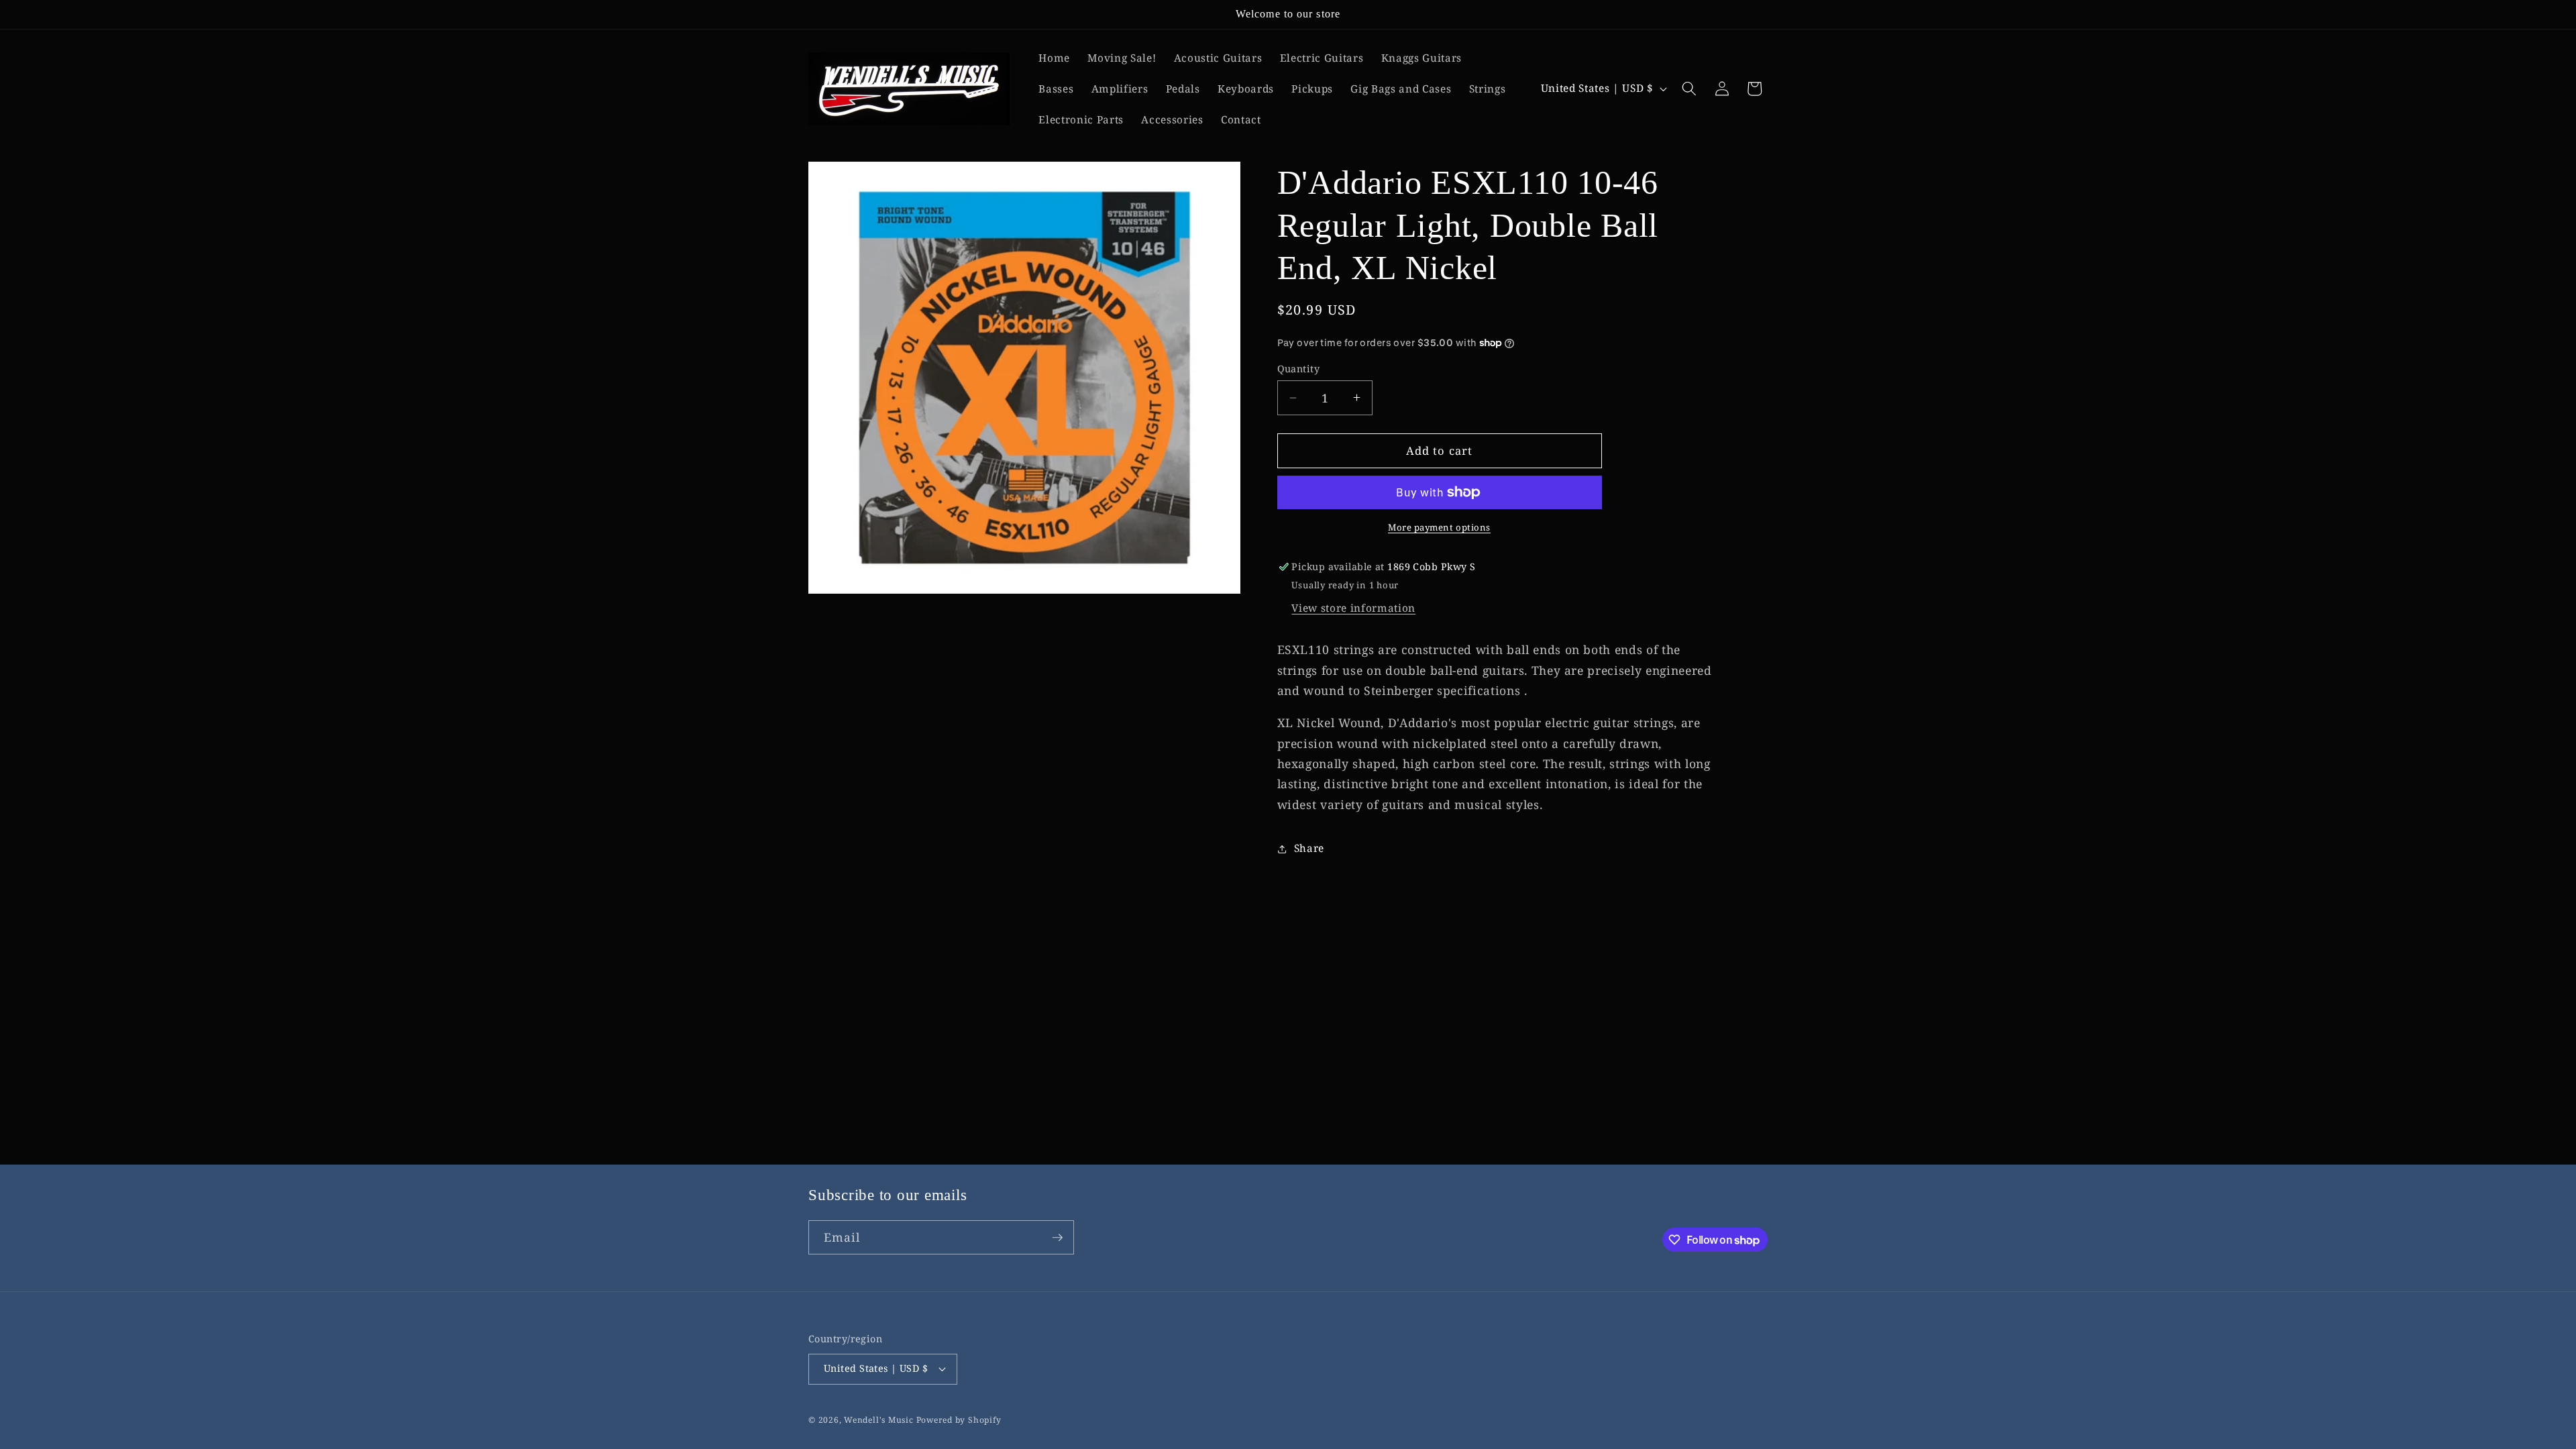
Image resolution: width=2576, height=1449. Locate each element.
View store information (1353, 608)
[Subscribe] (1057, 1238)
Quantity (1299, 369)
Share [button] (1309, 848)
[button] (1689, 89)
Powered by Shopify (959, 1420)
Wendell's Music (879, 1420)
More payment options (1439, 527)
